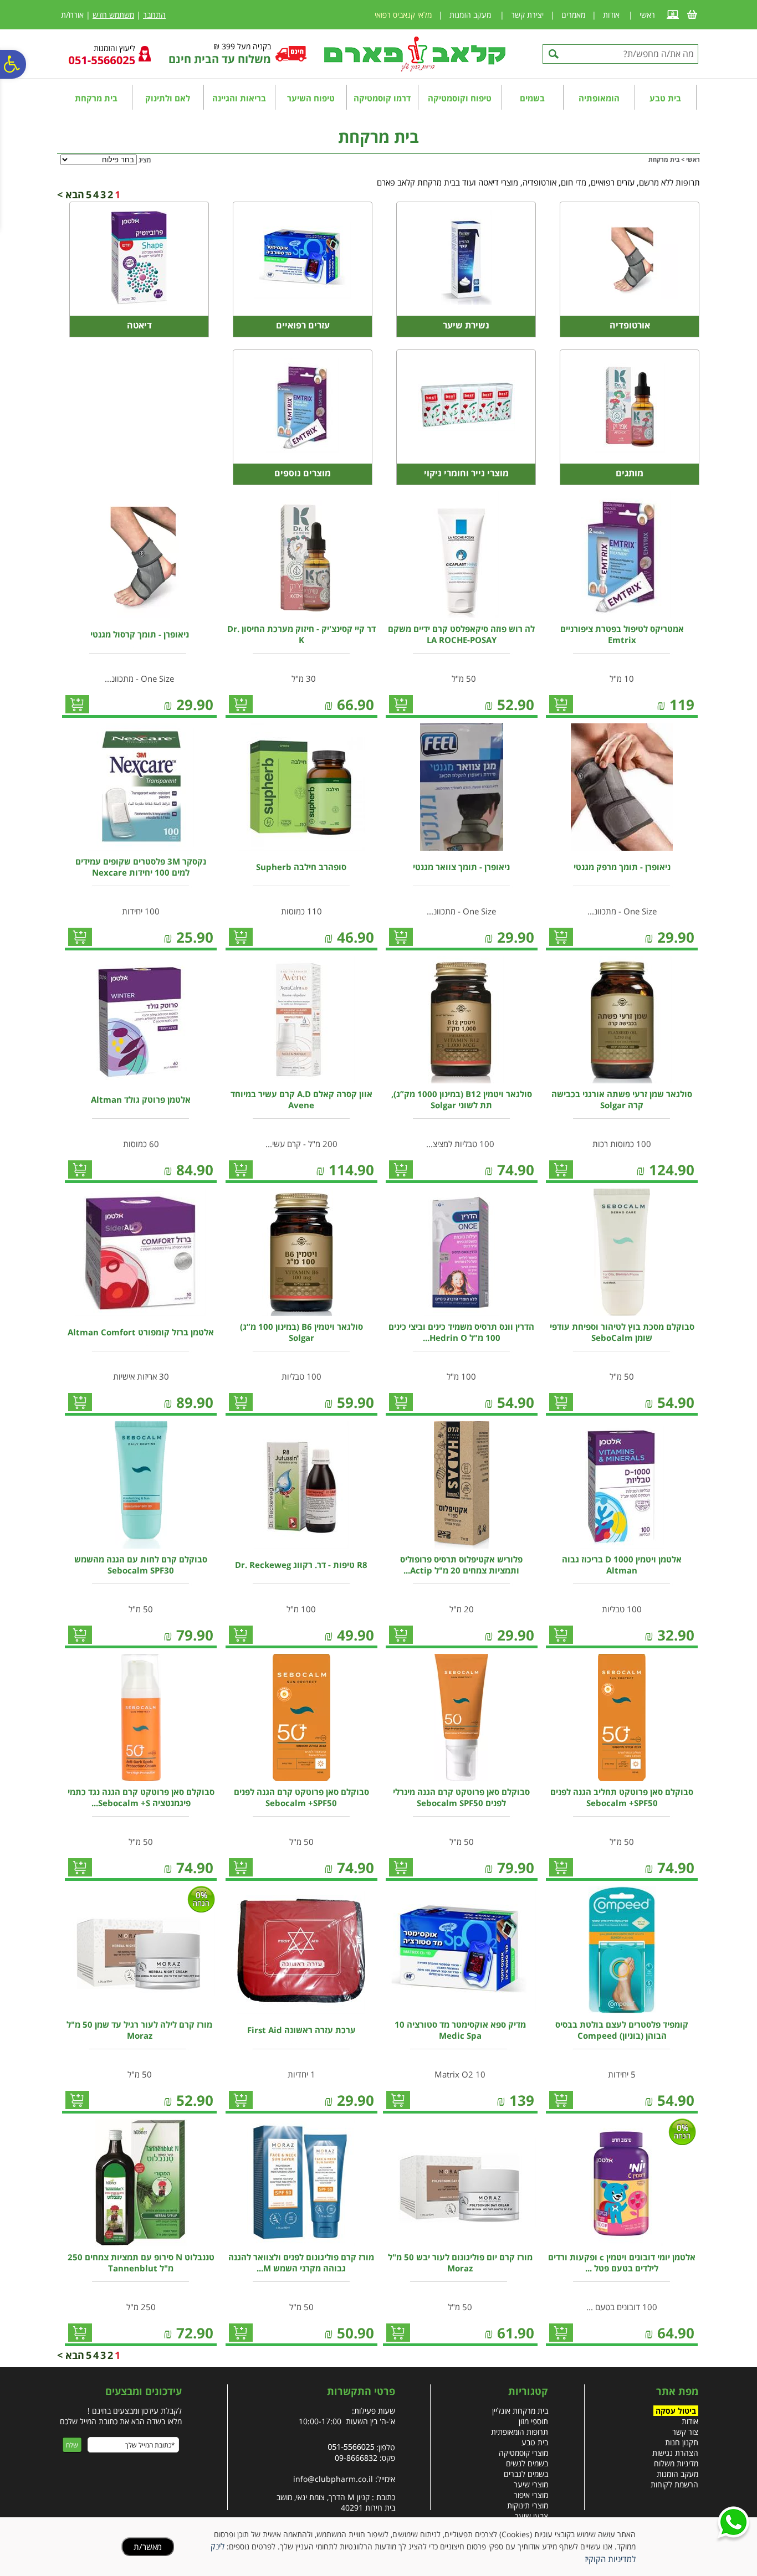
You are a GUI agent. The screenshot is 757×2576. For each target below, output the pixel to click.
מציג (145, 160)
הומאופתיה (599, 98)
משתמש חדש (113, 15)
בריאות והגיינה (239, 98)
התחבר (154, 15)
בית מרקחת (96, 98)
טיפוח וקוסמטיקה (460, 98)
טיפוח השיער (311, 98)
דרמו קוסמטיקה (382, 98)
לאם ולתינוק (168, 98)
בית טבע (665, 98)
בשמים (532, 98)
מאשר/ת (148, 2547)
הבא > (71, 194)
